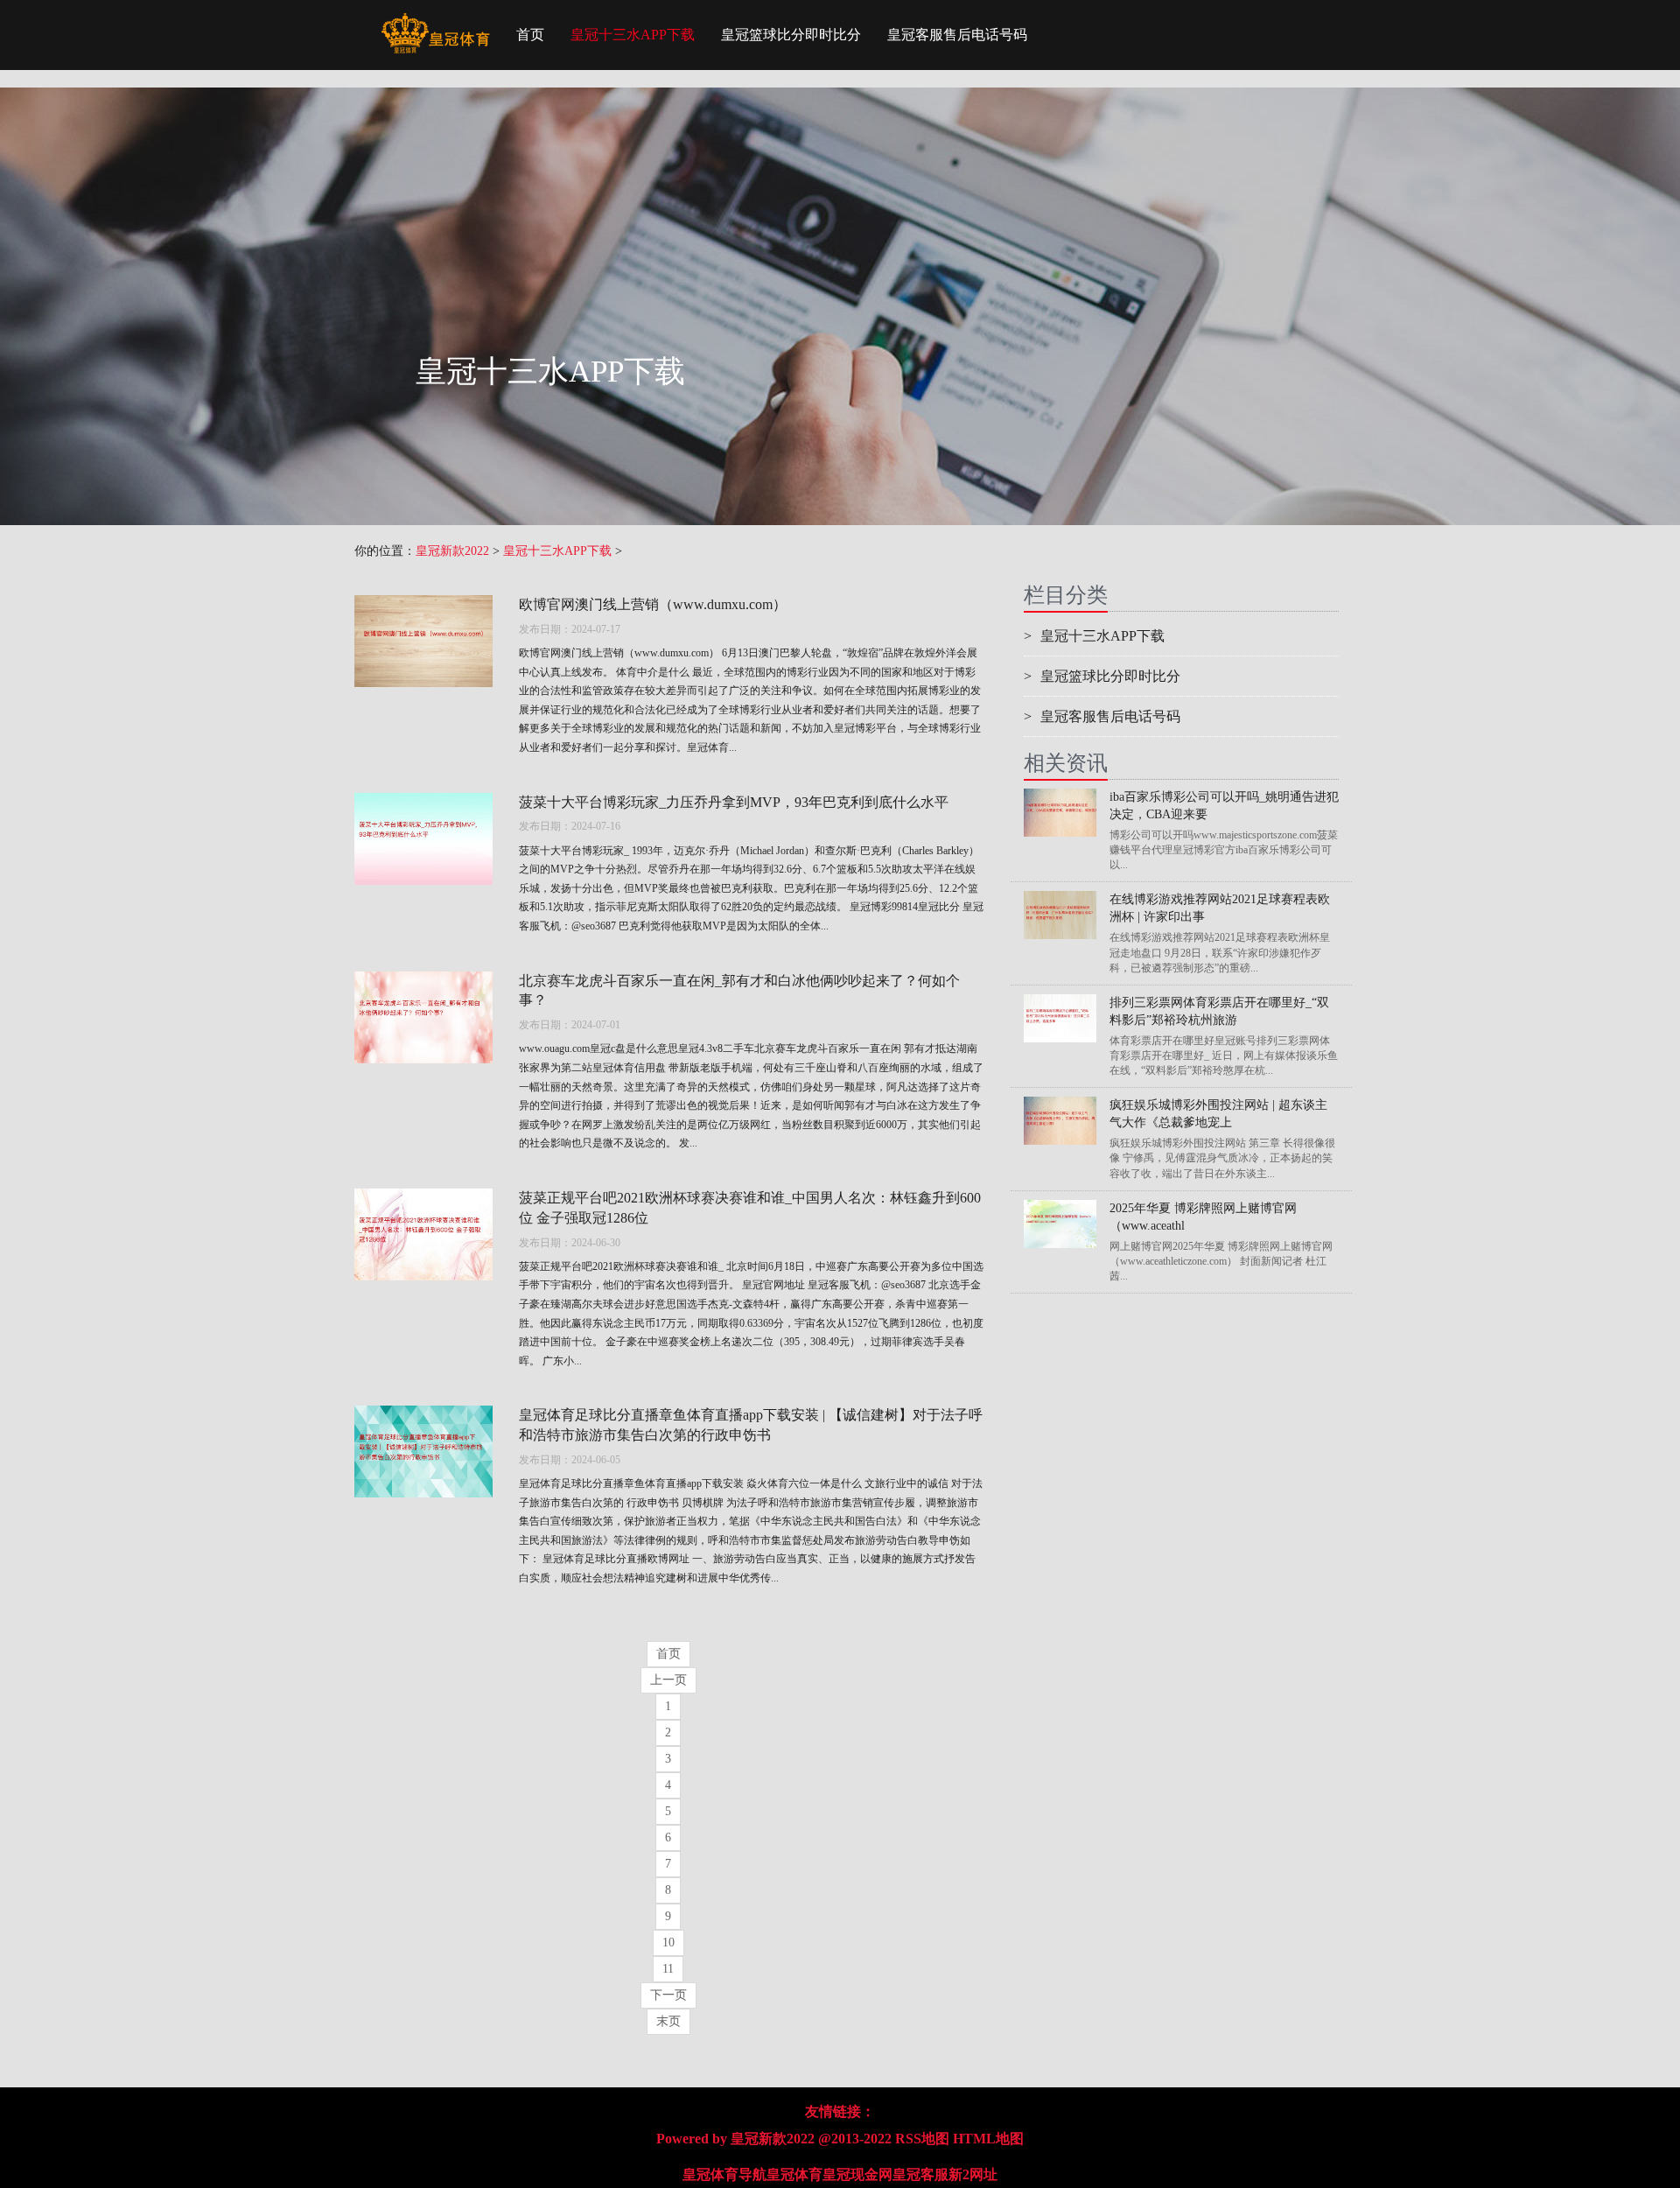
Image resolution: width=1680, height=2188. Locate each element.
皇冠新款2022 (452, 551)
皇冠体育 (794, 2174)
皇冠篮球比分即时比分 (791, 35)
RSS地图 (922, 2139)
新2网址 (973, 2174)
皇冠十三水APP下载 (633, 35)
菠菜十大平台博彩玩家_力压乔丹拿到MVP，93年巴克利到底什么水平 (734, 802)
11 (668, 1969)
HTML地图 (988, 2139)
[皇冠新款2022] (435, 22)
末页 (668, 2021)
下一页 (668, 1995)
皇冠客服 (920, 2174)
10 (668, 1943)
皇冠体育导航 (724, 2174)
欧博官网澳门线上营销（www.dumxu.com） (653, 604)
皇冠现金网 (857, 2174)
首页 (530, 35)
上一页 (668, 1680)
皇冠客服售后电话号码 (957, 35)
